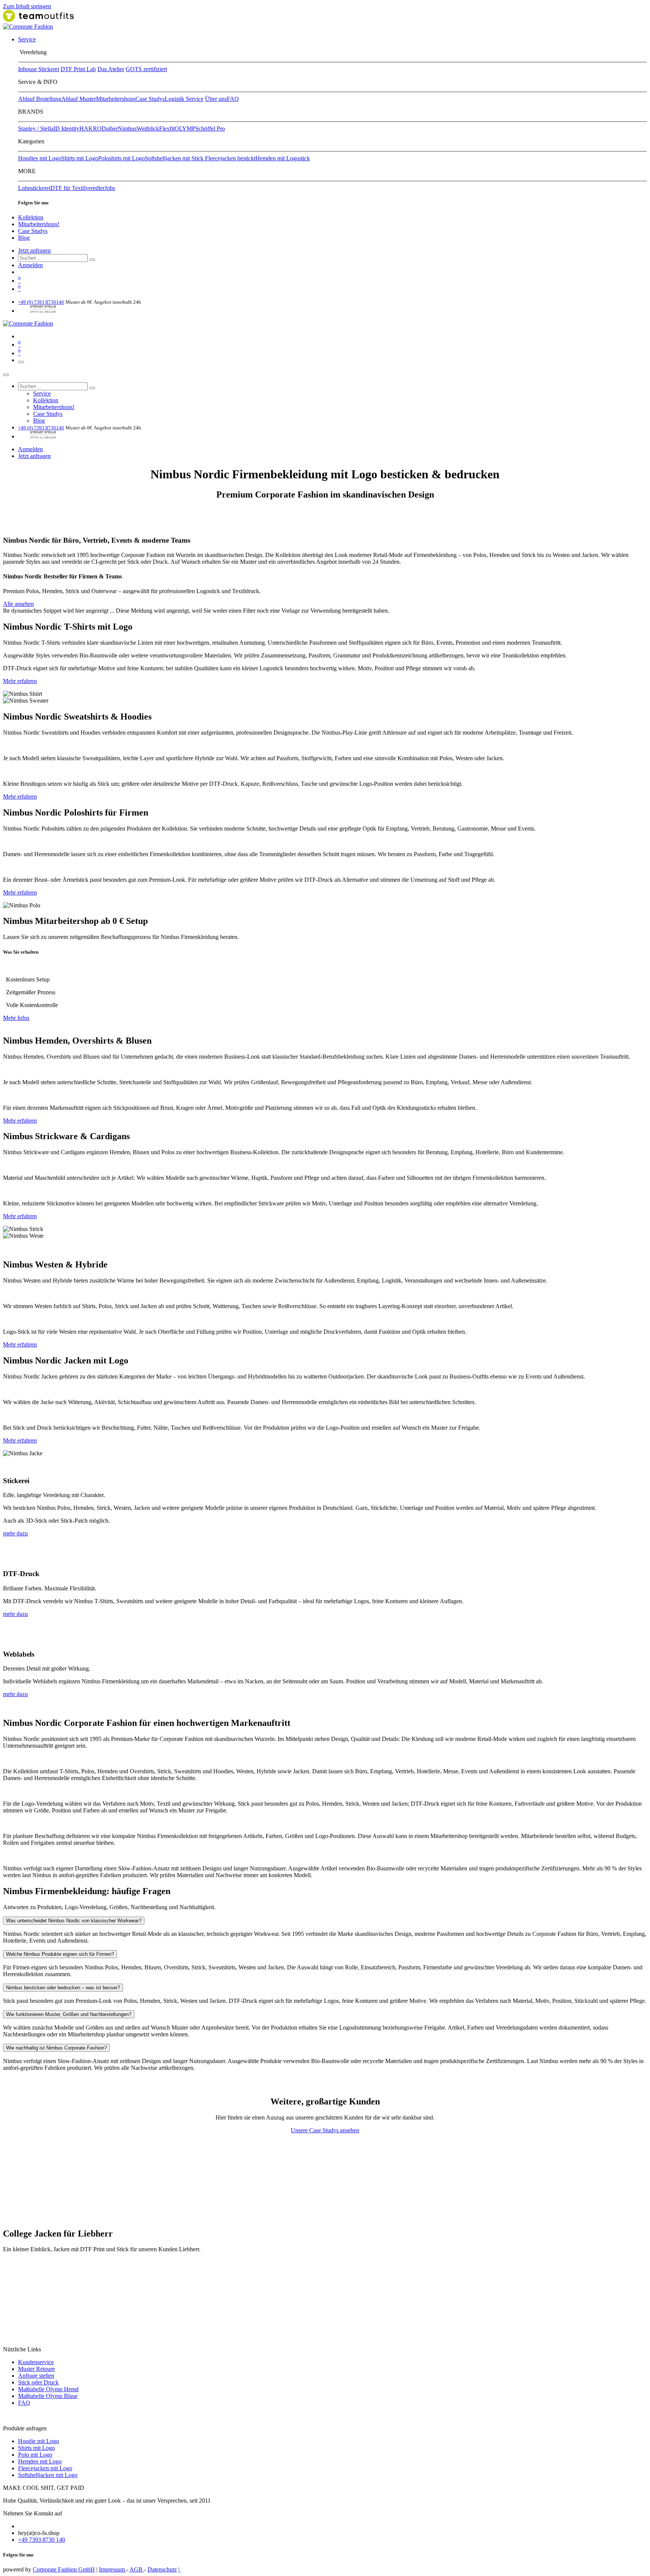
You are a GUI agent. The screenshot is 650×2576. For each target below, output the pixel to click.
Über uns (216, 99)
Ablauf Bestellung (40, 99)
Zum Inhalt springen (27, 6)
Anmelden (30, 265)
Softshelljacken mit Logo (48, 2475)
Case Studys (150, 99)
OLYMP (185, 129)
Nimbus (127, 129)
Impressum (113, 2569)
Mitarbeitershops (116, 99)
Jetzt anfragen (34, 250)
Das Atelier (111, 69)
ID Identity (66, 129)
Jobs (110, 188)
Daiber (110, 129)
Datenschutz (162, 2569)
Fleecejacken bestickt (230, 158)
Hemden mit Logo (40, 2461)
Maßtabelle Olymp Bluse (48, 2396)
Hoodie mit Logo (39, 2441)
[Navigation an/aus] (21, 362)
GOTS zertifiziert (146, 69)
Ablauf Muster (79, 99)
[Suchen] (92, 260)
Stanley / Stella (36, 129)
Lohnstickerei (34, 188)
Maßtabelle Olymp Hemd (48, 2389)
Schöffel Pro (210, 129)
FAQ (233, 99)
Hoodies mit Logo (40, 158)
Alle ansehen (18, 604)
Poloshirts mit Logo (121, 158)
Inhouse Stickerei (39, 69)
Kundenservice (36, 2362)
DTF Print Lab (78, 69)
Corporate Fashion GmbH (64, 2569)
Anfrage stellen (36, 2376)
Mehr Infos (16, 1018)
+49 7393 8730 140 (42, 2540)
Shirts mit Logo (80, 158)
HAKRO (90, 129)
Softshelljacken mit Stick (175, 158)
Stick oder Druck (38, 2382)
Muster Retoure (36, 2369)
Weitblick (148, 129)
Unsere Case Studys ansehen (325, 2130)
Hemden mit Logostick (283, 158)
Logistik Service (184, 99)
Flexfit (167, 129)
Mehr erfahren (20, 681)
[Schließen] (6, 375)
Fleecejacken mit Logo (45, 2468)
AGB (137, 2569)
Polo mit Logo (35, 2455)
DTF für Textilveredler (77, 188)
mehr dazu (15, 1533)
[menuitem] (27, 39)
